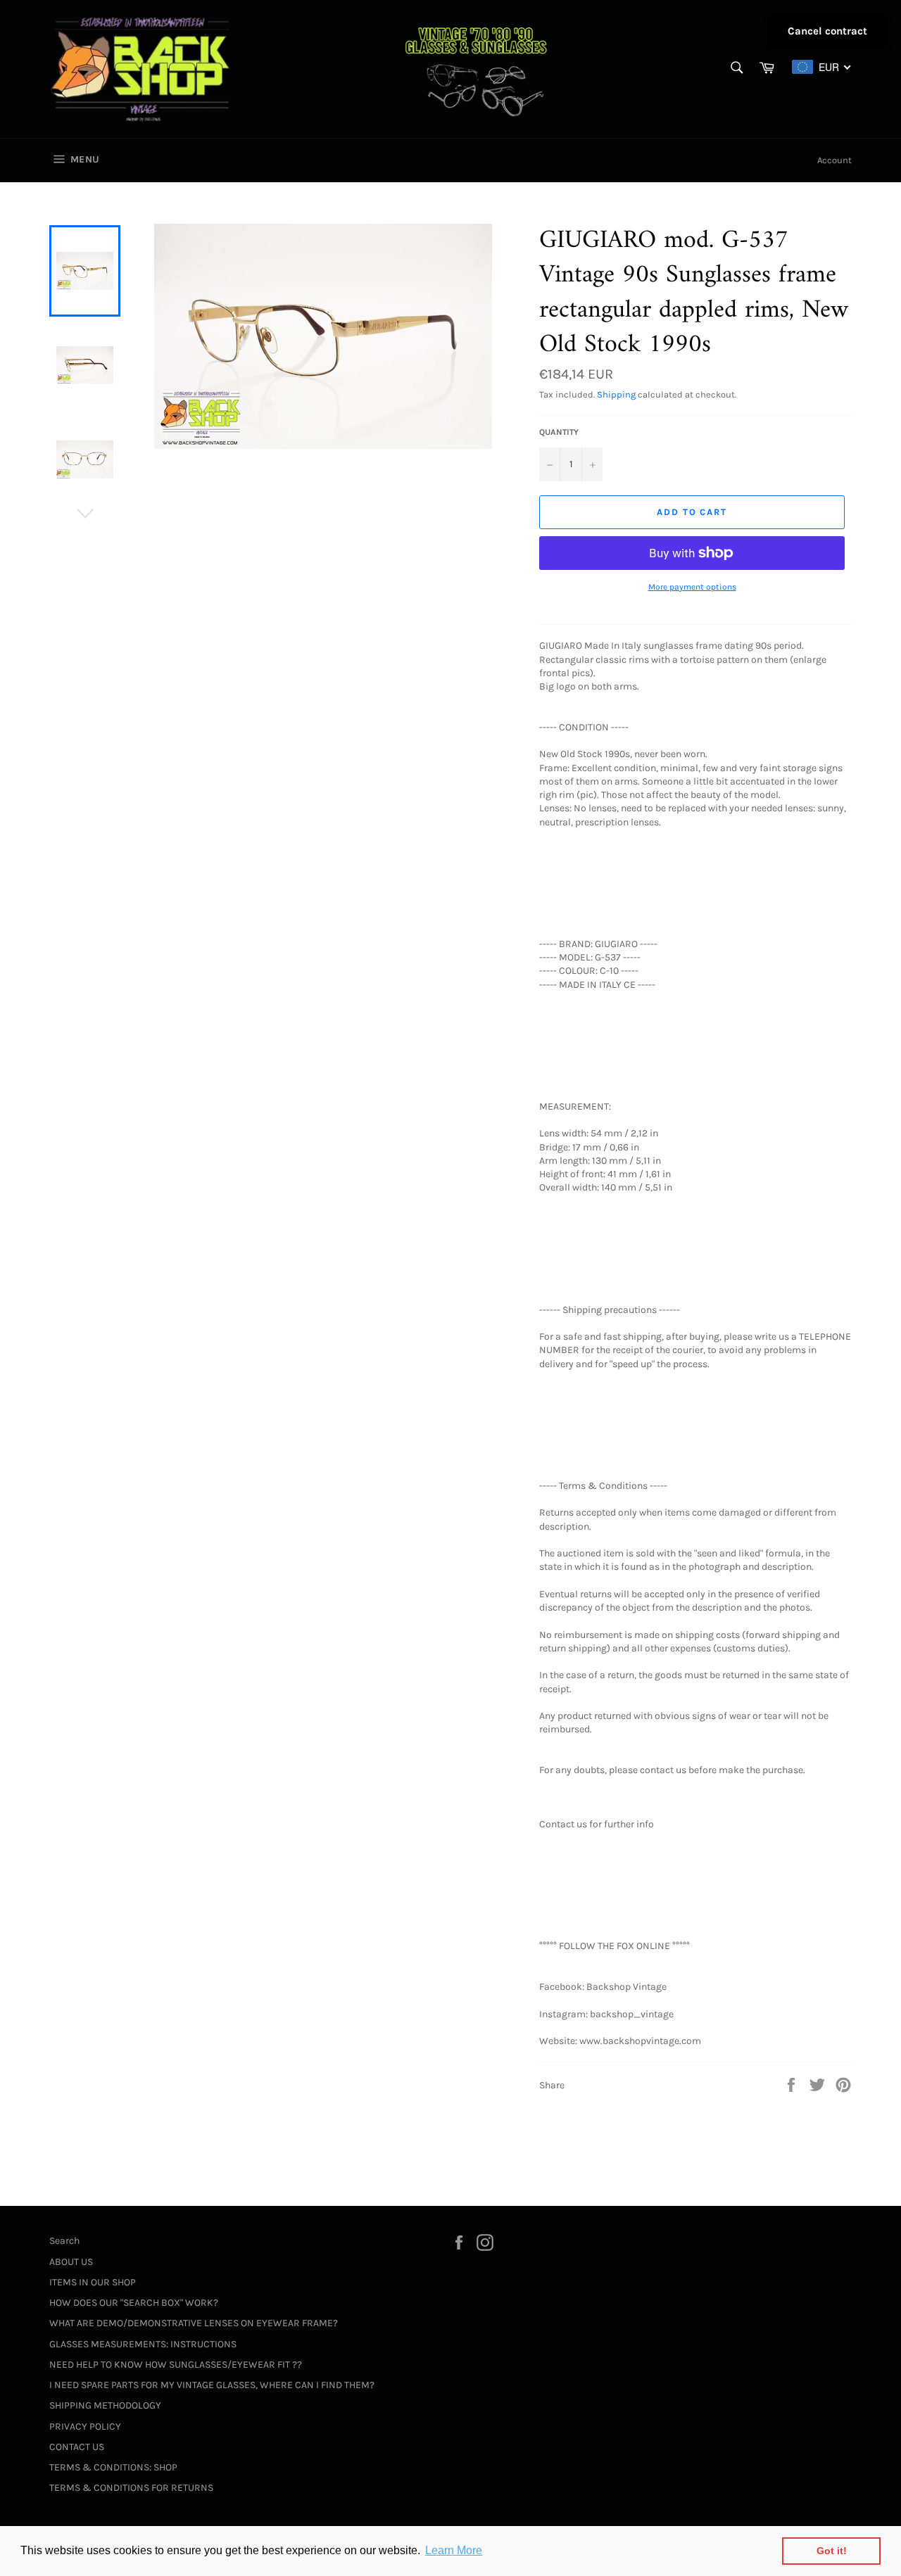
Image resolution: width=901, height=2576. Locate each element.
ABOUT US (71, 2262)
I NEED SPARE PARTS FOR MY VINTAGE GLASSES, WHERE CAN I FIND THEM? (212, 2385)
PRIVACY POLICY (85, 2426)
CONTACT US (77, 2447)
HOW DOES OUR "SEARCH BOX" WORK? (134, 2303)
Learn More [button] (454, 2550)
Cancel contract (827, 31)
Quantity (559, 432)
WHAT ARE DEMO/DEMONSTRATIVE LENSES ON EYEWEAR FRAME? (194, 2323)
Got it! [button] (832, 2551)
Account (834, 160)
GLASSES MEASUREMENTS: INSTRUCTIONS (143, 2344)
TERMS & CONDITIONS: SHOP (113, 2467)
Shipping (616, 394)
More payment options (692, 587)
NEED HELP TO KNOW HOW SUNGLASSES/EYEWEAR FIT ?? (176, 2365)
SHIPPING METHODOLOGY (105, 2405)
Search (64, 2241)
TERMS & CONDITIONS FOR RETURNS (131, 2488)
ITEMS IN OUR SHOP (93, 2282)
